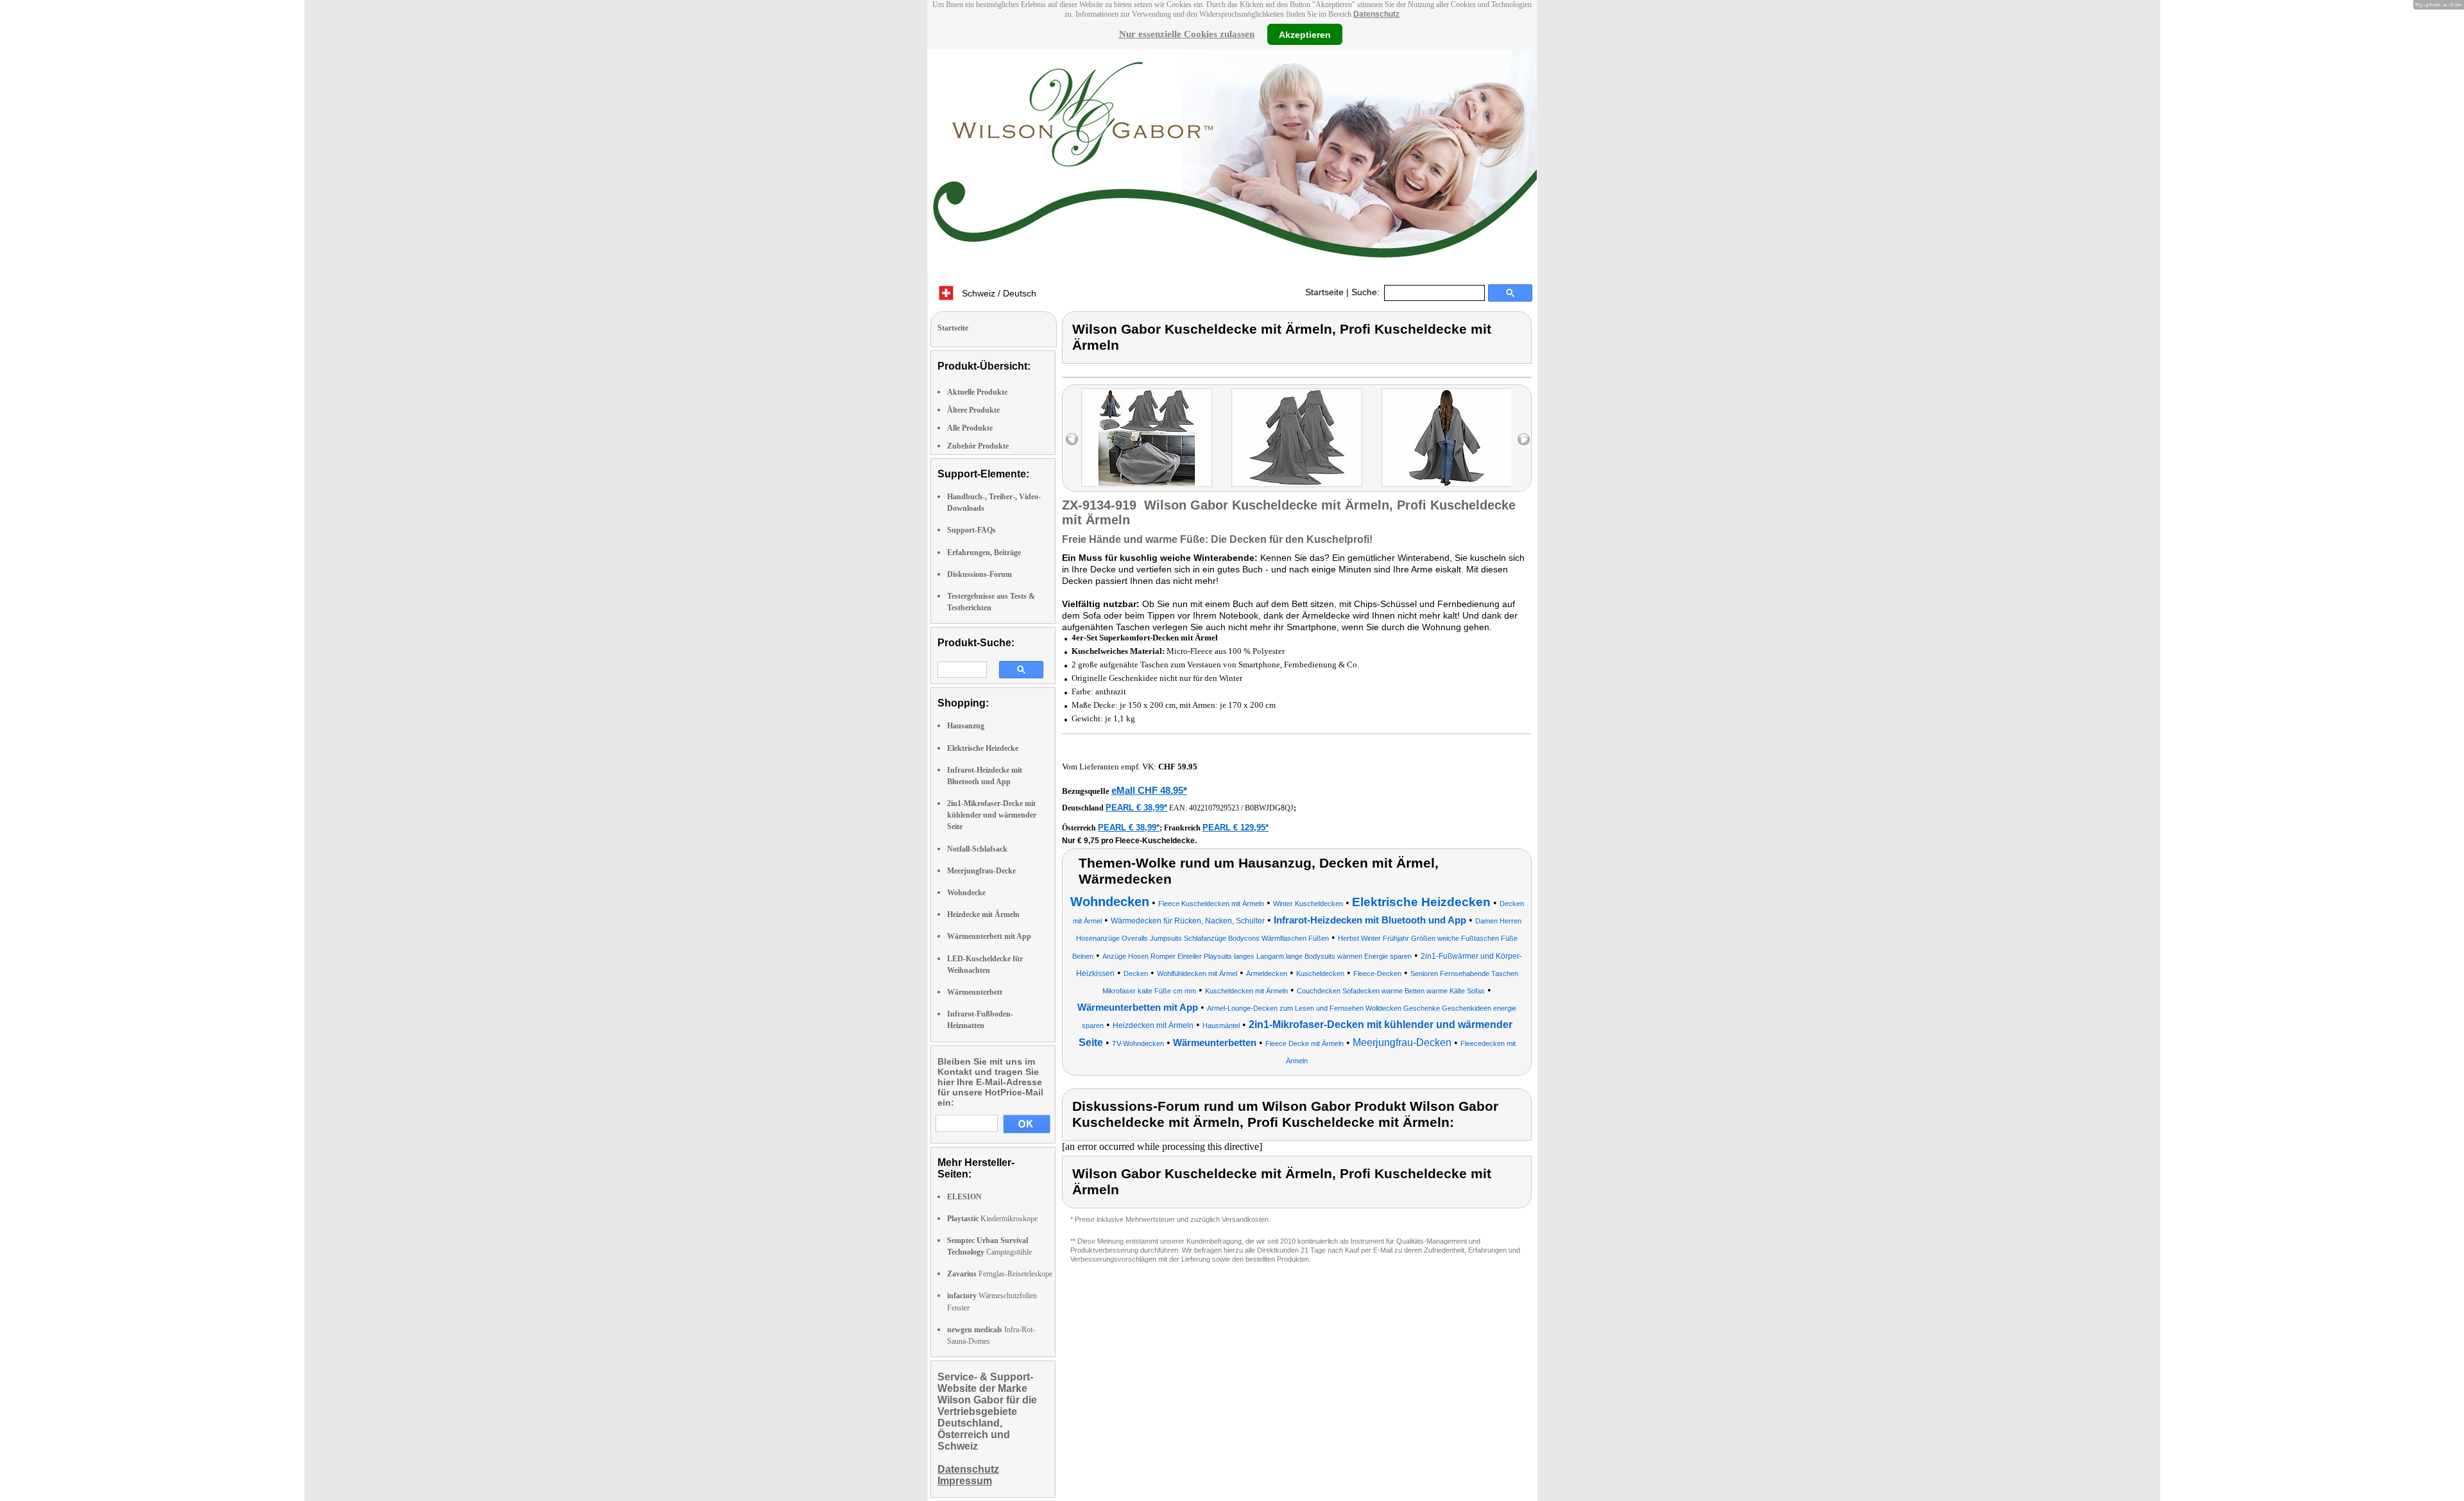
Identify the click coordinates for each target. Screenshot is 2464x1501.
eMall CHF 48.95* (1149, 790)
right (1524, 439)
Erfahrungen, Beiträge (984, 553)
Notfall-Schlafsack (977, 849)
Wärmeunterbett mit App (989, 936)
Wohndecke (966, 893)
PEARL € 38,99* (1136, 808)
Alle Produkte (970, 428)
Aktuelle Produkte (977, 392)
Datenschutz (1376, 14)
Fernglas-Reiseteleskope (1000, 1274)
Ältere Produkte (973, 410)
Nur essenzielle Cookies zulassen (1187, 34)
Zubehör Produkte (978, 446)
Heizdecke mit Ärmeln (983, 914)
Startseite (1324, 292)
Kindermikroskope (992, 1219)
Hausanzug (966, 726)
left (1072, 439)
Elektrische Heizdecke (983, 748)
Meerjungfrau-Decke (981, 871)
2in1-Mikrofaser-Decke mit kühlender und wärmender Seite (992, 815)
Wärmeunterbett (975, 992)
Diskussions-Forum (980, 574)
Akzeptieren (1305, 34)
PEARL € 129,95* (1236, 828)
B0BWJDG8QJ (1269, 808)
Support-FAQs (971, 530)
